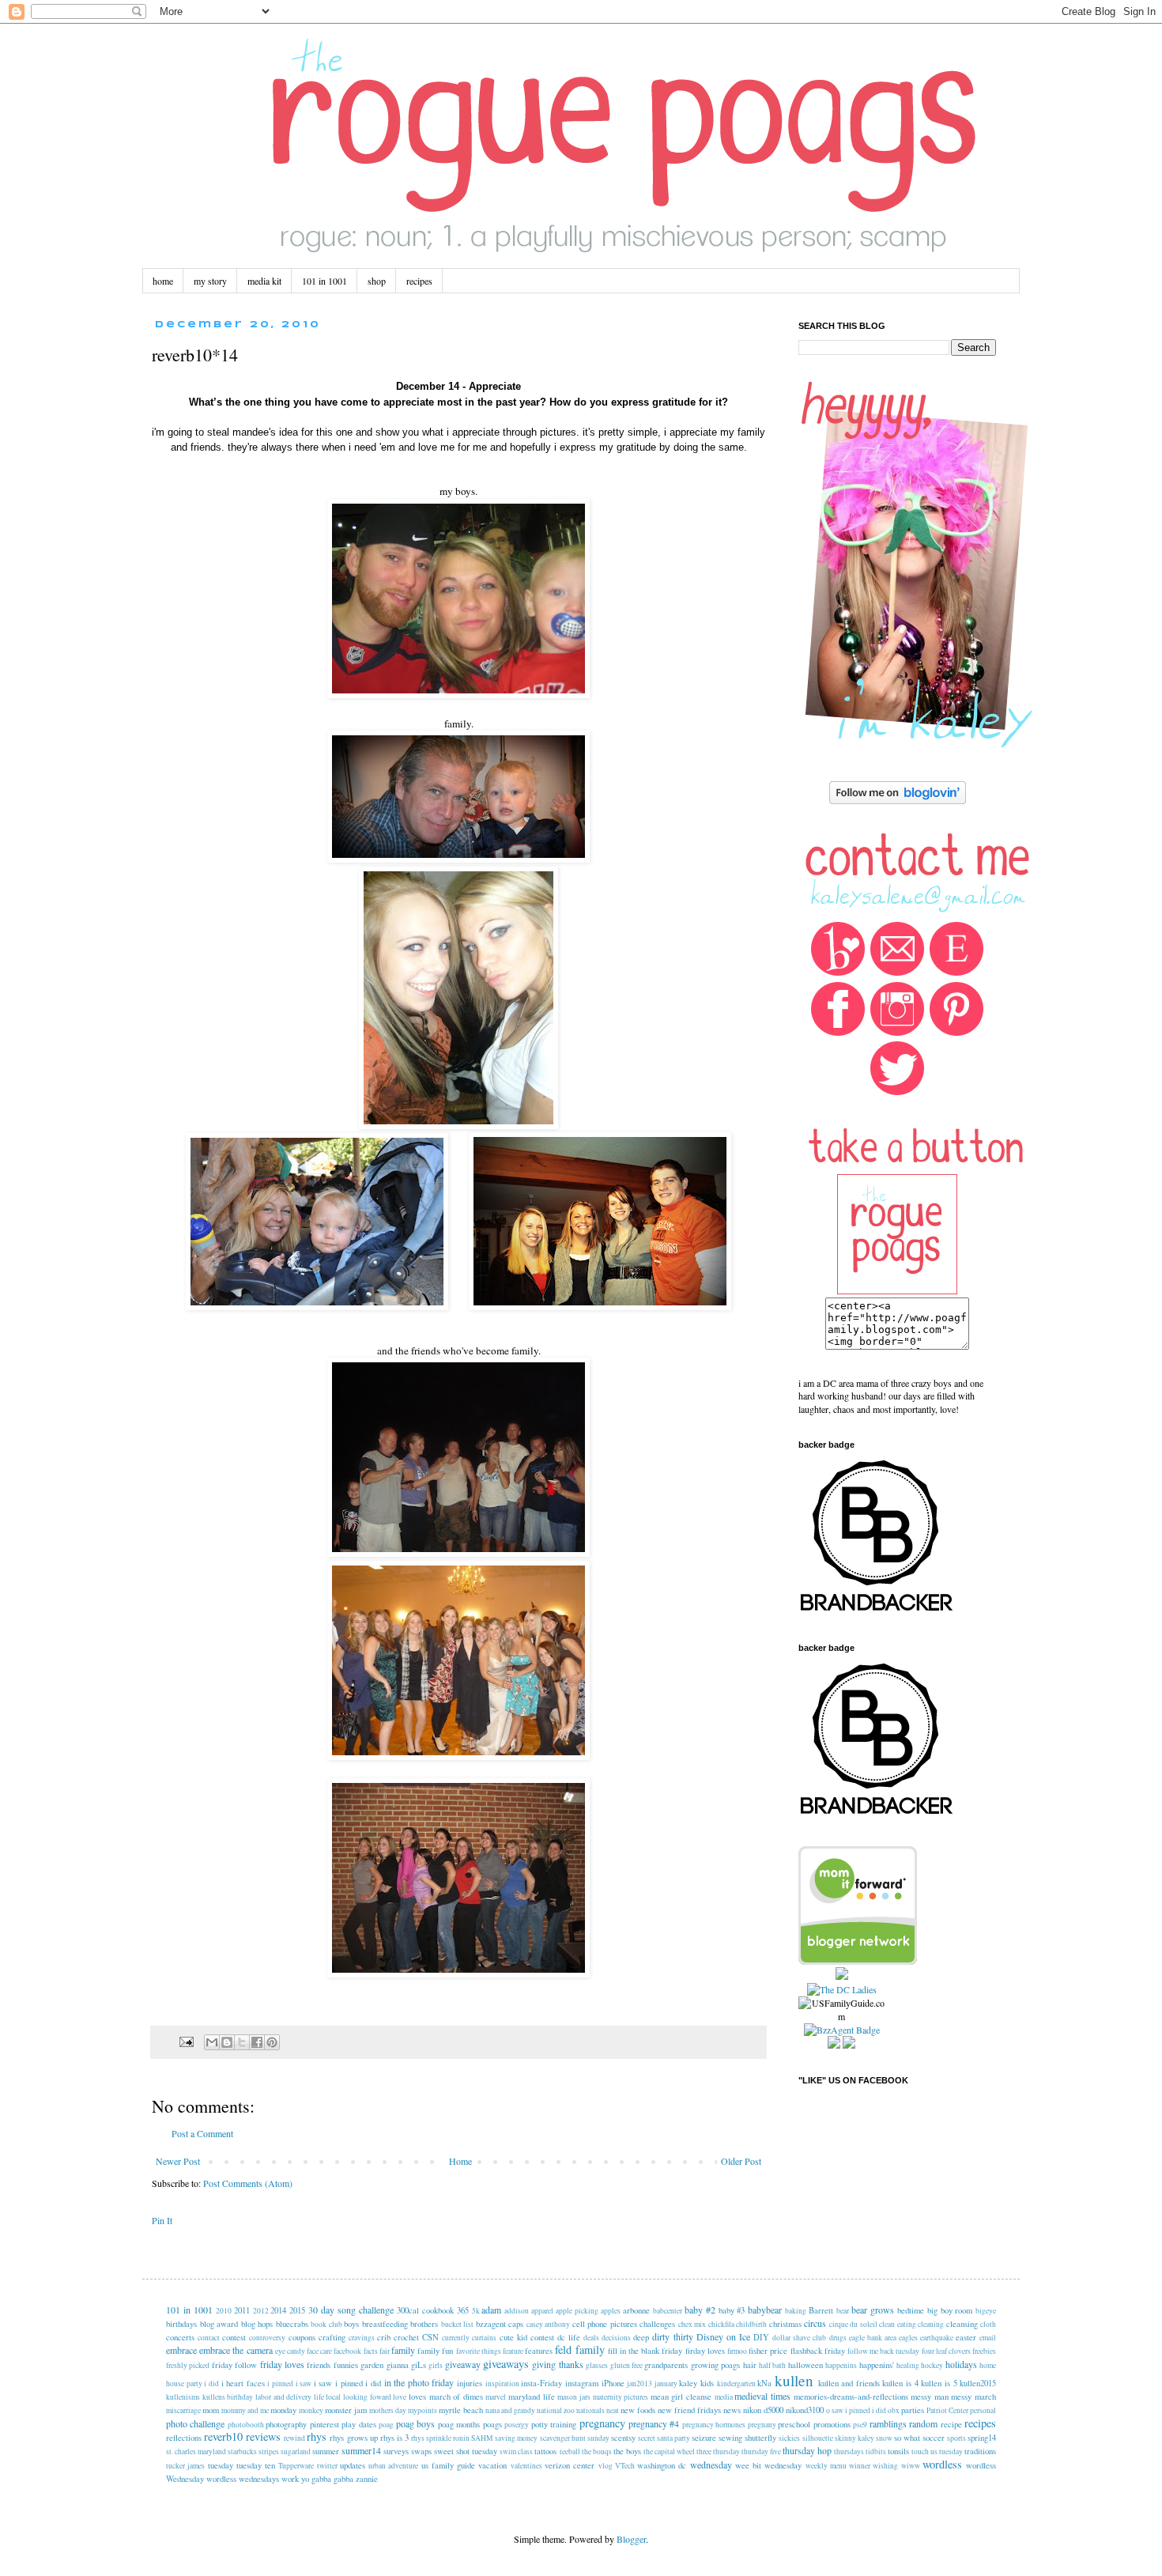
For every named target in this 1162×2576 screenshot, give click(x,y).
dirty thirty (672, 2336)
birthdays (181, 2324)
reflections (184, 2438)
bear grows (873, 2310)
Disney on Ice (723, 2336)
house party (184, 2383)
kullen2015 (978, 2383)
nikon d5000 (763, 2410)
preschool (794, 2424)
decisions (616, 2338)
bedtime (911, 2310)
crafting (332, 2337)
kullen (794, 2380)
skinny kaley (855, 2438)
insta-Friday (541, 2383)
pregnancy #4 (654, 2423)
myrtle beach (461, 2410)
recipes (419, 281)
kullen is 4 (900, 2383)
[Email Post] (186, 2041)
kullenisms (183, 2397)
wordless (942, 2464)
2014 (278, 2310)
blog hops (257, 2324)
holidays (961, 2364)
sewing (730, 2438)
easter (966, 2337)
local (333, 2397)
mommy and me (245, 2410)
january (666, 2383)
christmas (785, 2324)
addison (517, 2311)
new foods (638, 2410)
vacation (492, 2465)
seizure (704, 2438)
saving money (516, 2438)
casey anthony (549, 2324)
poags (492, 2424)
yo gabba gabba (327, 2479)
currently (456, 2338)
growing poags (715, 2365)
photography (286, 2424)
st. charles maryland (196, 2451)
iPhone (613, 2383)
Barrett (821, 2310)
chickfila (721, 2324)
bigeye (986, 2311)
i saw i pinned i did (347, 2383)
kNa (764, 2383)
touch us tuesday (937, 2451)
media (724, 2397)
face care (319, 2351)
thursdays (849, 2451)
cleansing (962, 2324)
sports (956, 2438)
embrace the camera (236, 2350)
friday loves (282, 2364)
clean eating (898, 2324)
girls (436, 2365)
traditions (980, 2451)
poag (386, 2425)
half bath (772, 2365)
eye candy (290, 2351)
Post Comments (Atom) (248, 2183)
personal (983, 2410)
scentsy (623, 2438)
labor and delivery (283, 2397)
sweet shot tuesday (466, 2451)
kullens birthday (228, 2397)
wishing (885, 2466)
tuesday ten (256, 2465)
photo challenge (195, 2423)
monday (283, 2410)
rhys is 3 (394, 2438)
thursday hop (807, 2450)
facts (371, 2351)
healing (908, 2365)
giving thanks (557, 2364)
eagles (908, 2338)
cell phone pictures (605, 2324)
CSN (430, 2337)
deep (641, 2337)
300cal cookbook (425, 2310)
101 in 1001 (324, 281)
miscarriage (183, 2410)
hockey (932, 2365)
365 (463, 2310)
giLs (419, 2365)
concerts (180, 2337)
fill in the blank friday (645, 2351)
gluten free (626, 2365)
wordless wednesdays (243, 2479)
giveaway (463, 2364)
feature (513, 2351)
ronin (461, 2438)
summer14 (361, 2450)
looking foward (367, 2397)
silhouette (818, 2438)
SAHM (482, 2438)
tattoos (545, 2451)
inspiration (502, 2383)
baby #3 (732, 2310)
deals (591, 2338)
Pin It (162, 2220)
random (923, 2423)
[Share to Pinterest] (272, 2042)
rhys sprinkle (431, 2438)
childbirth (751, 2324)
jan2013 (639, 2383)
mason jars (574, 2397)
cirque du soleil (853, 2324)
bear (843, 2311)
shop (377, 281)
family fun (435, 2351)
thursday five (761, 2451)
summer (326, 2451)
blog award (219, 2324)
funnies (346, 2365)
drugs (838, 2338)
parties (913, 2410)
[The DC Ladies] (842, 1989)
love (400, 2397)
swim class (516, 2451)
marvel (496, 2397)
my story (210, 281)
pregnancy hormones (714, 2425)
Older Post (741, 2161)
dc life (569, 2337)
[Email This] (212, 2042)
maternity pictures (621, 2397)
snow (884, 2438)
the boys (627, 2451)
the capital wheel (669, 2451)
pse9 (860, 2425)
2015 (297, 2310)
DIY (761, 2337)
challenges (657, 2324)
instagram (582, 2383)
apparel (542, 2311)
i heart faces (243, 2383)
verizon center (570, 2465)
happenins (841, 2365)
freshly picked (188, 2365)
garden (372, 2365)
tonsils (898, 2451)
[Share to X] (242, 2042)
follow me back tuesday (884, 2351)
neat (613, 2410)
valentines (526, 2466)
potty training (554, 2424)
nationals (590, 2410)
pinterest (324, 2424)
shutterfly (760, 2438)
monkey (311, 2410)
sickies (789, 2438)
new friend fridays (689, 2410)
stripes (269, 2451)
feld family (579, 2349)
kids (707, 2383)
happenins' (877, 2365)
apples (611, 2311)
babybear (765, 2310)
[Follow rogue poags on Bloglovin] (898, 800)
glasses (597, 2365)
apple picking (577, 2311)
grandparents (666, 2365)
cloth (988, 2324)
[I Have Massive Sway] (842, 1976)
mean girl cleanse (681, 2397)
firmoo (737, 2351)
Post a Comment (202, 2133)
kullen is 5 (939, 2383)
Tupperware (296, 2466)
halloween (805, 2365)
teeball (570, 2451)
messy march (973, 2397)
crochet (406, 2337)
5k (476, 2311)
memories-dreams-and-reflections (851, 2397)
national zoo (556, 2410)
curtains (484, 2338)
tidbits (876, 2451)
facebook (347, 2351)
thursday (726, 2451)
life (319, 2397)
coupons (302, 2337)
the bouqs (597, 2451)
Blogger (631, 2539)
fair (385, 2351)
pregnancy (602, 2423)
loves (417, 2397)
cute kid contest (527, 2337)
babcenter (668, 2311)
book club (326, 2324)
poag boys (415, 2423)
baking (796, 2311)
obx (894, 2410)
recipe (951, 2424)
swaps (421, 2451)
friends (319, 2365)
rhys (317, 2436)
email (988, 2338)
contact (209, 2338)
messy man (930, 2397)
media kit (264, 281)
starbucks (242, 2451)
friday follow (234, 2365)
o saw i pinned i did (856, 2410)
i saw (304, 2383)
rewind (294, 2438)
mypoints (423, 2410)
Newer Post (178, 2161)
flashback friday (818, 2351)
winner (860, 2466)
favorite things (479, 2351)
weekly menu (826, 2466)
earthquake (937, 2338)
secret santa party (664, 2438)
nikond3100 (805, 2410)
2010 (224, 2311)
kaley (688, 2383)
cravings (362, 2338)
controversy (267, 2338)
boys (351, 2324)
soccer (934, 2438)
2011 (242, 2310)
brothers (424, 2324)
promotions (832, 2424)
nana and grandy (510, 2410)
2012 (261, 2311)
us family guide (449, 2465)
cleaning (931, 2324)
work (290, 2479)
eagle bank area (873, 2338)
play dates (358, 2424)
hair (750, 2365)
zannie (367, 2479)
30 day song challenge (351, 2310)
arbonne (636, 2310)
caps (516, 2324)
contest (234, 2337)
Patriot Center (947, 2410)
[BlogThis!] (227, 2042)
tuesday (221, 2465)
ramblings (888, 2423)
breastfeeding (385, 2324)
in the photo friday (419, 2382)
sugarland (296, 2451)
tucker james (185, 2466)
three (704, 2451)
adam (491, 2310)
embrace (181, 2350)
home (163, 281)
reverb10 (223, 2436)
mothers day (388, 2410)
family (403, 2350)
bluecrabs (292, 2324)
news (732, 2410)
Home (460, 2161)
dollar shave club (799, 2338)
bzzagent (491, 2324)
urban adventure (393, 2466)
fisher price (768, 2351)
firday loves (705, 2351)
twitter (327, 2466)
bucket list (458, 2324)
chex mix (692, 2324)
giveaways (506, 2364)
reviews (263, 2436)
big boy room (950, 2310)
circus (815, 2323)
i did (211, 2383)
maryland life (532, 2397)
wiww (911, 2466)
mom (211, 2410)
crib (384, 2337)
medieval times (762, 2396)
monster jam (346, 2410)
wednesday (711, 2465)
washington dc (662, 2465)
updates (353, 2465)
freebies (984, 2351)
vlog (606, 2466)
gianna (398, 2365)
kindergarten (736, 2383)
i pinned (280, 2383)
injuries (470, 2383)
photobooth (246, 2425)
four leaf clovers (946, 2351)
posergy (517, 2425)
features (539, 2351)
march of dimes (456, 2397)
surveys (396, 2451)
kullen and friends (849, 2383)
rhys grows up (353, 2438)
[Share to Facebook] (257, 2042)
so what (907, 2438)
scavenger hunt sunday (575, 2438)
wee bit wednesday (769, 2465)
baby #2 (700, 2310)
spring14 (982, 2438)
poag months (459, 2424)
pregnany (762, 2425)
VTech (625, 2466)
